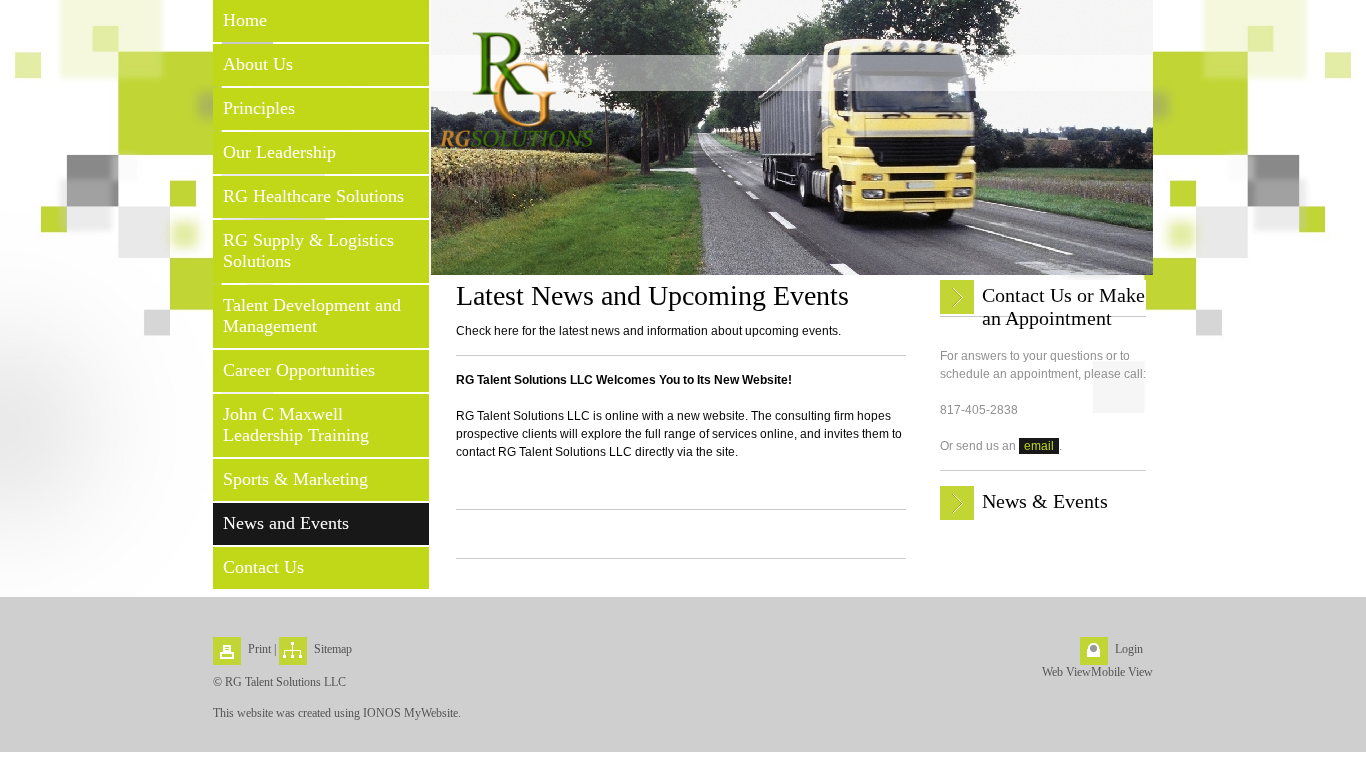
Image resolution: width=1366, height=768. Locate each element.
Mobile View (1122, 672)
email (1039, 446)
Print (259, 649)
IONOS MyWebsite (410, 713)
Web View (1066, 672)
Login (1129, 649)
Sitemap (333, 649)
